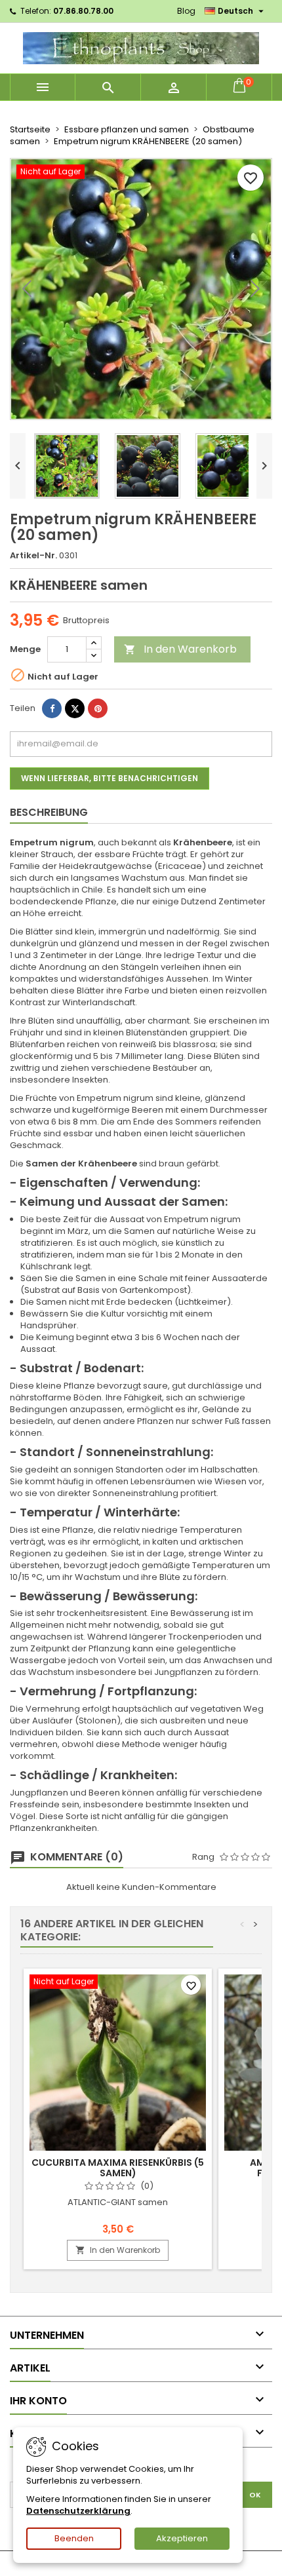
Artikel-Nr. (33, 556)
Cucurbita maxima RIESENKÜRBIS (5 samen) (118, 2168)
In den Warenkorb (180, 649)
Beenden (74, 2538)
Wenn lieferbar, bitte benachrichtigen (110, 778)
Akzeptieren (182, 2538)
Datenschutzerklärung (78, 2511)
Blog (186, 11)
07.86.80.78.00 (83, 11)
